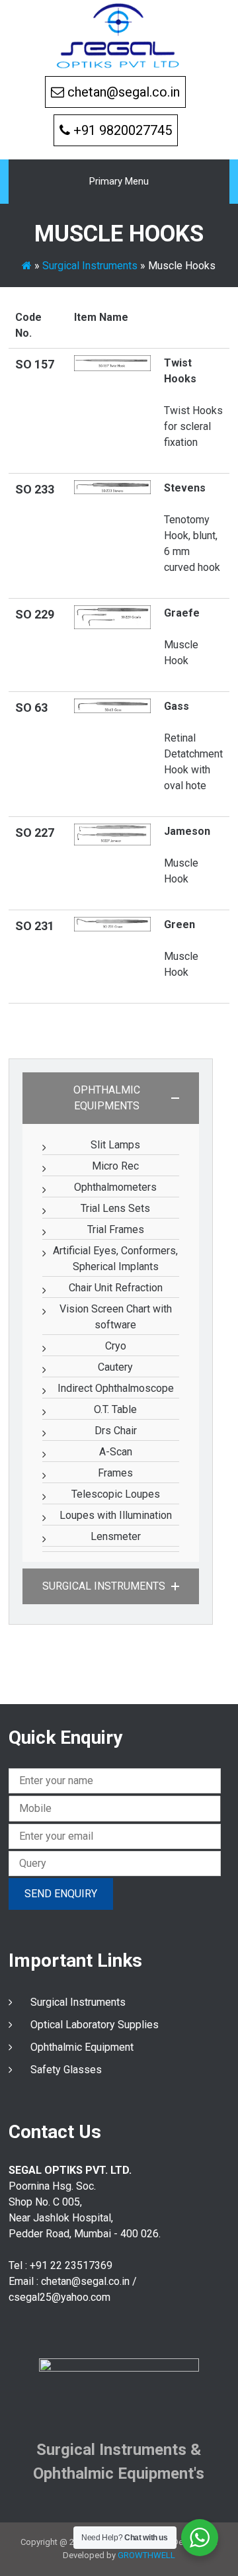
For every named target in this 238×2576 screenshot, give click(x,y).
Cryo (116, 1346)
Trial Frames (116, 1229)
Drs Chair (116, 1431)
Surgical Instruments (90, 266)
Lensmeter (116, 1536)
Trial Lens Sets (115, 1208)
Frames (115, 1473)
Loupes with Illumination (116, 1515)
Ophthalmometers (115, 1187)
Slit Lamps (115, 1145)
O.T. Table (115, 1409)
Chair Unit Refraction (116, 1288)
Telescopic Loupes (116, 1494)
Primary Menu (119, 181)
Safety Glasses (66, 2070)
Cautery (115, 1367)
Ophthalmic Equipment (82, 2047)
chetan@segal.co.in (124, 92)
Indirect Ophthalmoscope (116, 1388)
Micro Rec (115, 1166)
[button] (111, 1098)
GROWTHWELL (146, 2555)
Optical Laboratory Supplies (95, 2025)
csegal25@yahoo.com (59, 2297)
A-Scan (116, 1452)
